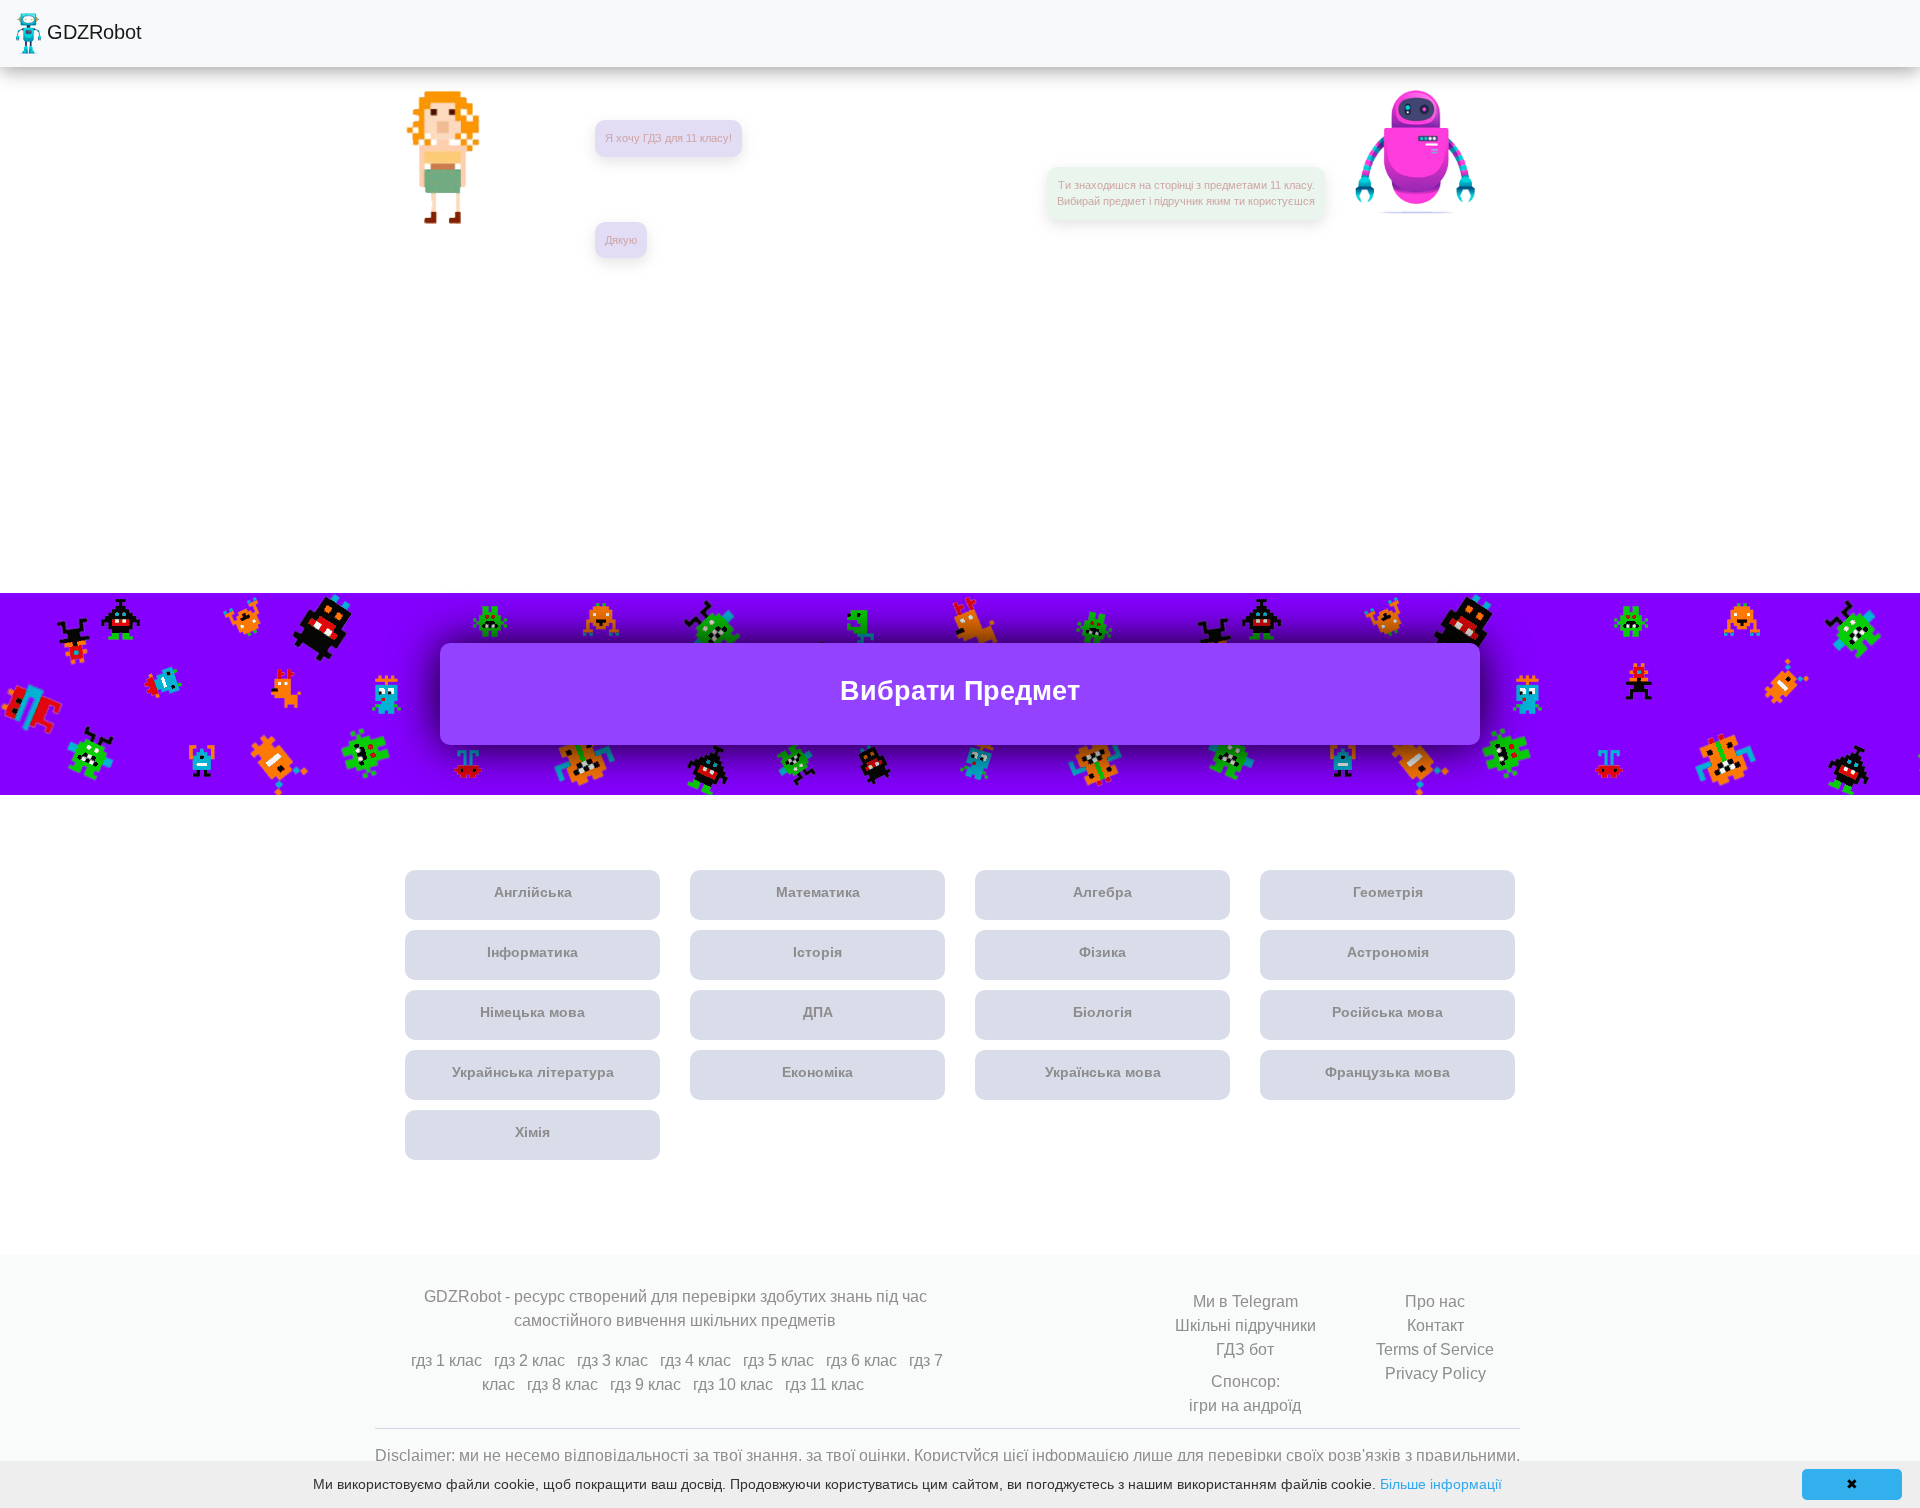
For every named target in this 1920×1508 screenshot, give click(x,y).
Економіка (817, 1072)
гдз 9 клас (645, 1384)
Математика (818, 892)
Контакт (1435, 1325)
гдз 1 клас (446, 1360)
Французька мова (1387, 1072)
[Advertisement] (960, 418)
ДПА (818, 1012)
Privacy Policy (1435, 1373)
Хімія (532, 1132)
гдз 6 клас (861, 1360)
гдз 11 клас (824, 1384)
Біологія (1102, 1012)
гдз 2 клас (529, 1360)
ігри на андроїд (1245, 1405)
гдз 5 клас (778, 1360)
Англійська (533, 892)
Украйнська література (533, 1072)
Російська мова (1387, 1012)
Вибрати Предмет (960, 691)
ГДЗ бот (1245, 1349)
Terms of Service (1435, 1349)
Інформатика (532, 952)
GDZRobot (91, 32)
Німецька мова (532, 1012)
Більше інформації (1441, 1484)
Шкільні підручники (1245, 1325)
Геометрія (1388, 892)
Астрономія (1388, 952)
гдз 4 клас (695, 1360)
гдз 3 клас (612, 1360)
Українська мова (1103, 1072)
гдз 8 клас (562, 1384)
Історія (817, 952)
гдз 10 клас (733, 1384)
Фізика (1102, 952)
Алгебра (1102, 892)
